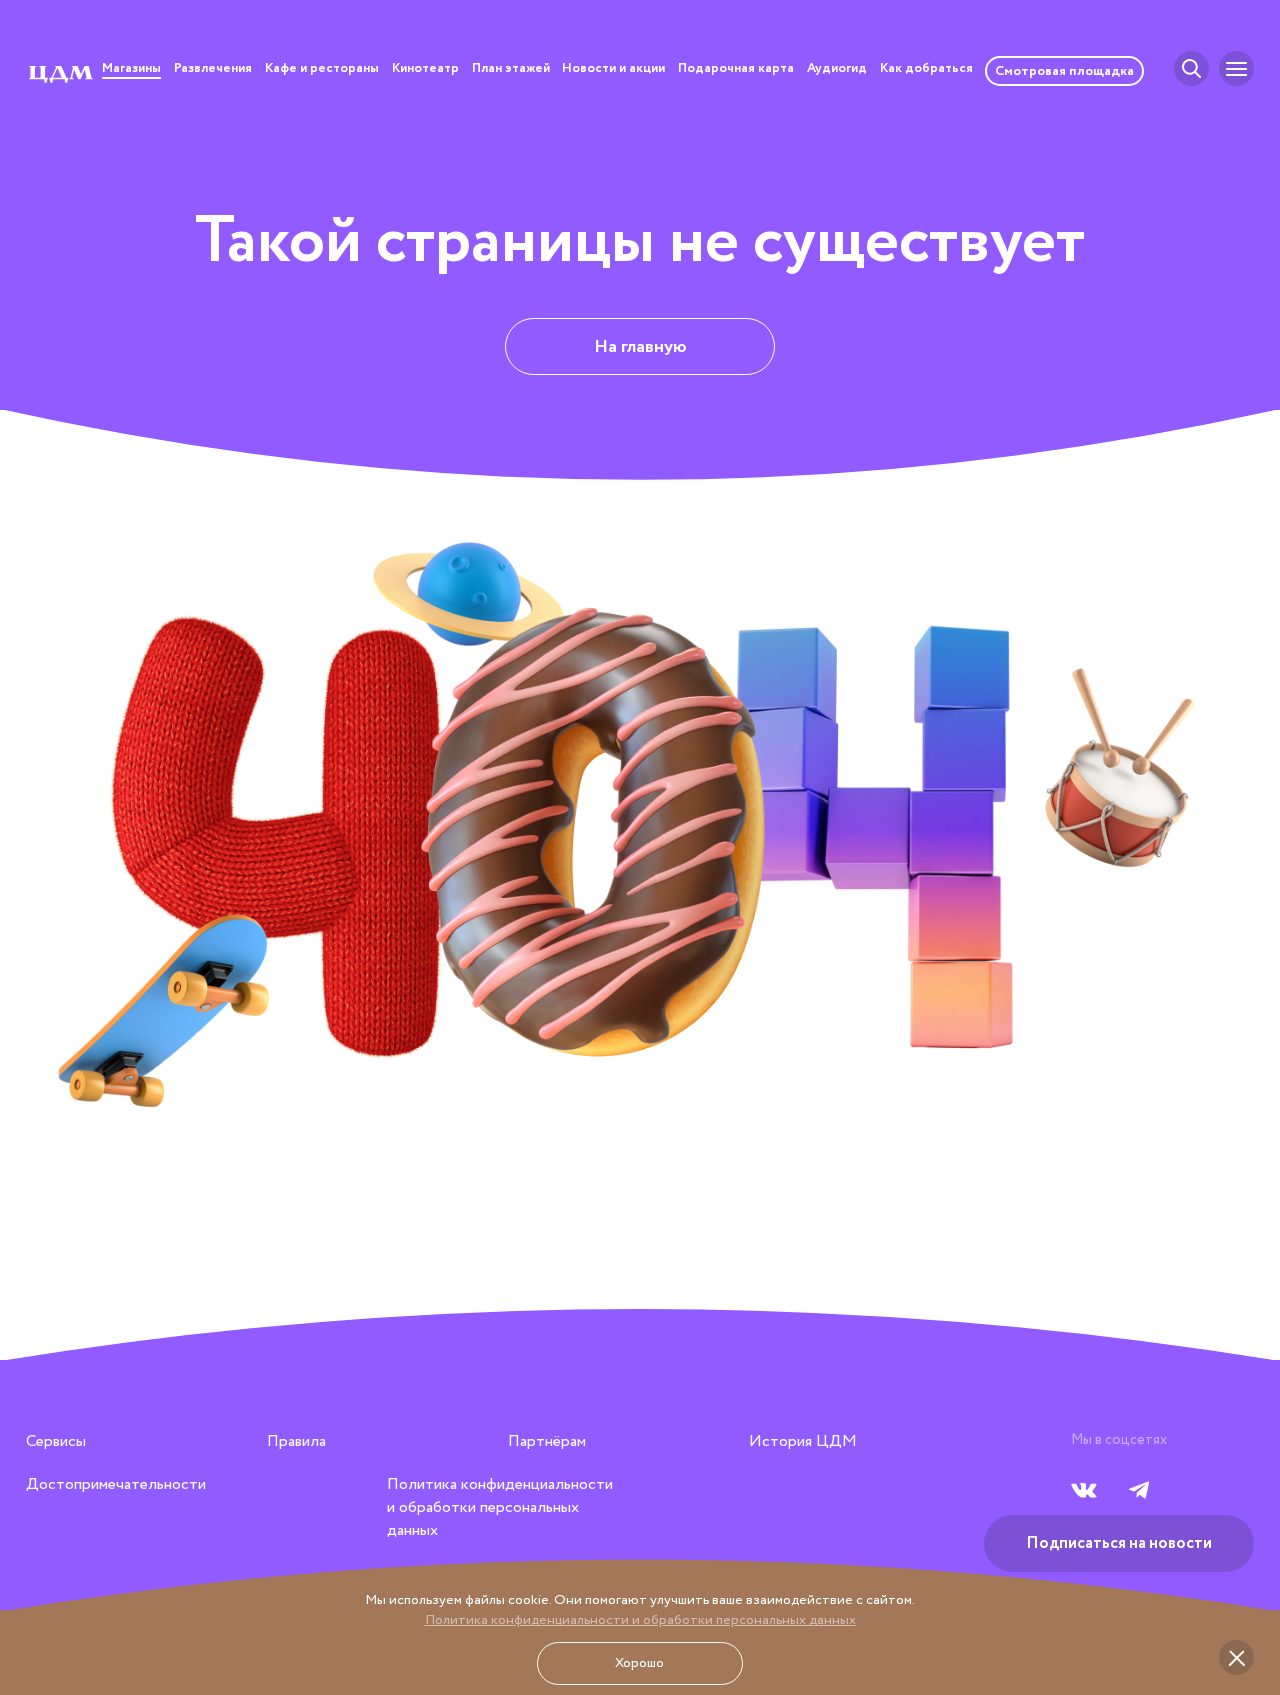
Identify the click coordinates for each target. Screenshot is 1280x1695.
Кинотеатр (425, 70)
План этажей (511, 70)
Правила (296, 1441)
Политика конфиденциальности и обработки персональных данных (640, 1620)
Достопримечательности (116, 1484)
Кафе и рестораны (322, 70)
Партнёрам (547, 1441)
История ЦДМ (803, 1441)
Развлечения (213, 70)
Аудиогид (837, 70)
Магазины (131, 70)
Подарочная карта (736, 70)
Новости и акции (613, 70)
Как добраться (926, 70)
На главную (640, 347)
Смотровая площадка (1064, 71)
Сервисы (56, 1441)
